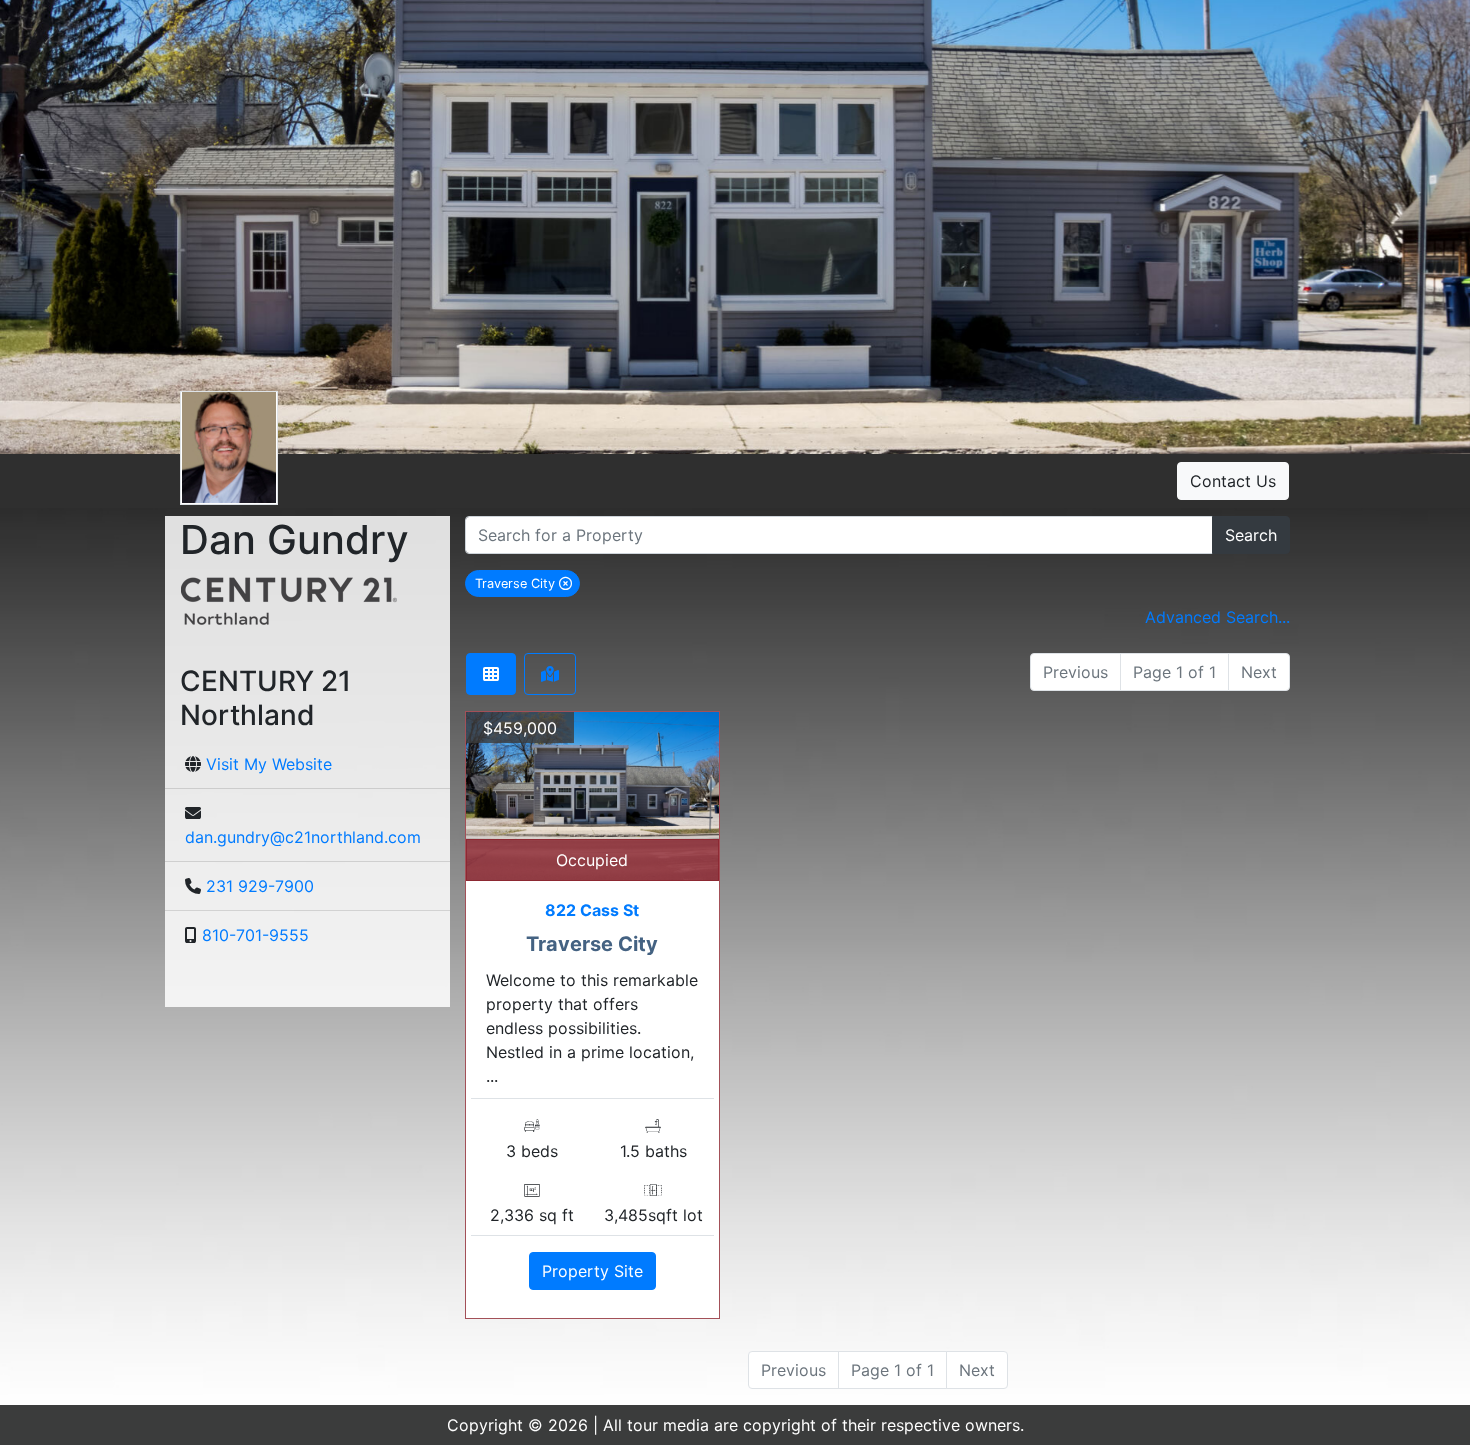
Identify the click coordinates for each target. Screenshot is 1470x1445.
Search (1251, 535)
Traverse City (527, 583)
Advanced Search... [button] (1217, 617)
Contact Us (1233, 481)
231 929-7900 (260, 886)
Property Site (592, 1271)
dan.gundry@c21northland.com (303, 837)
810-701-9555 (255, 935)
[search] (839, 535)
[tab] (491, 674)
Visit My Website (269, 764)
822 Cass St (592, 910)
